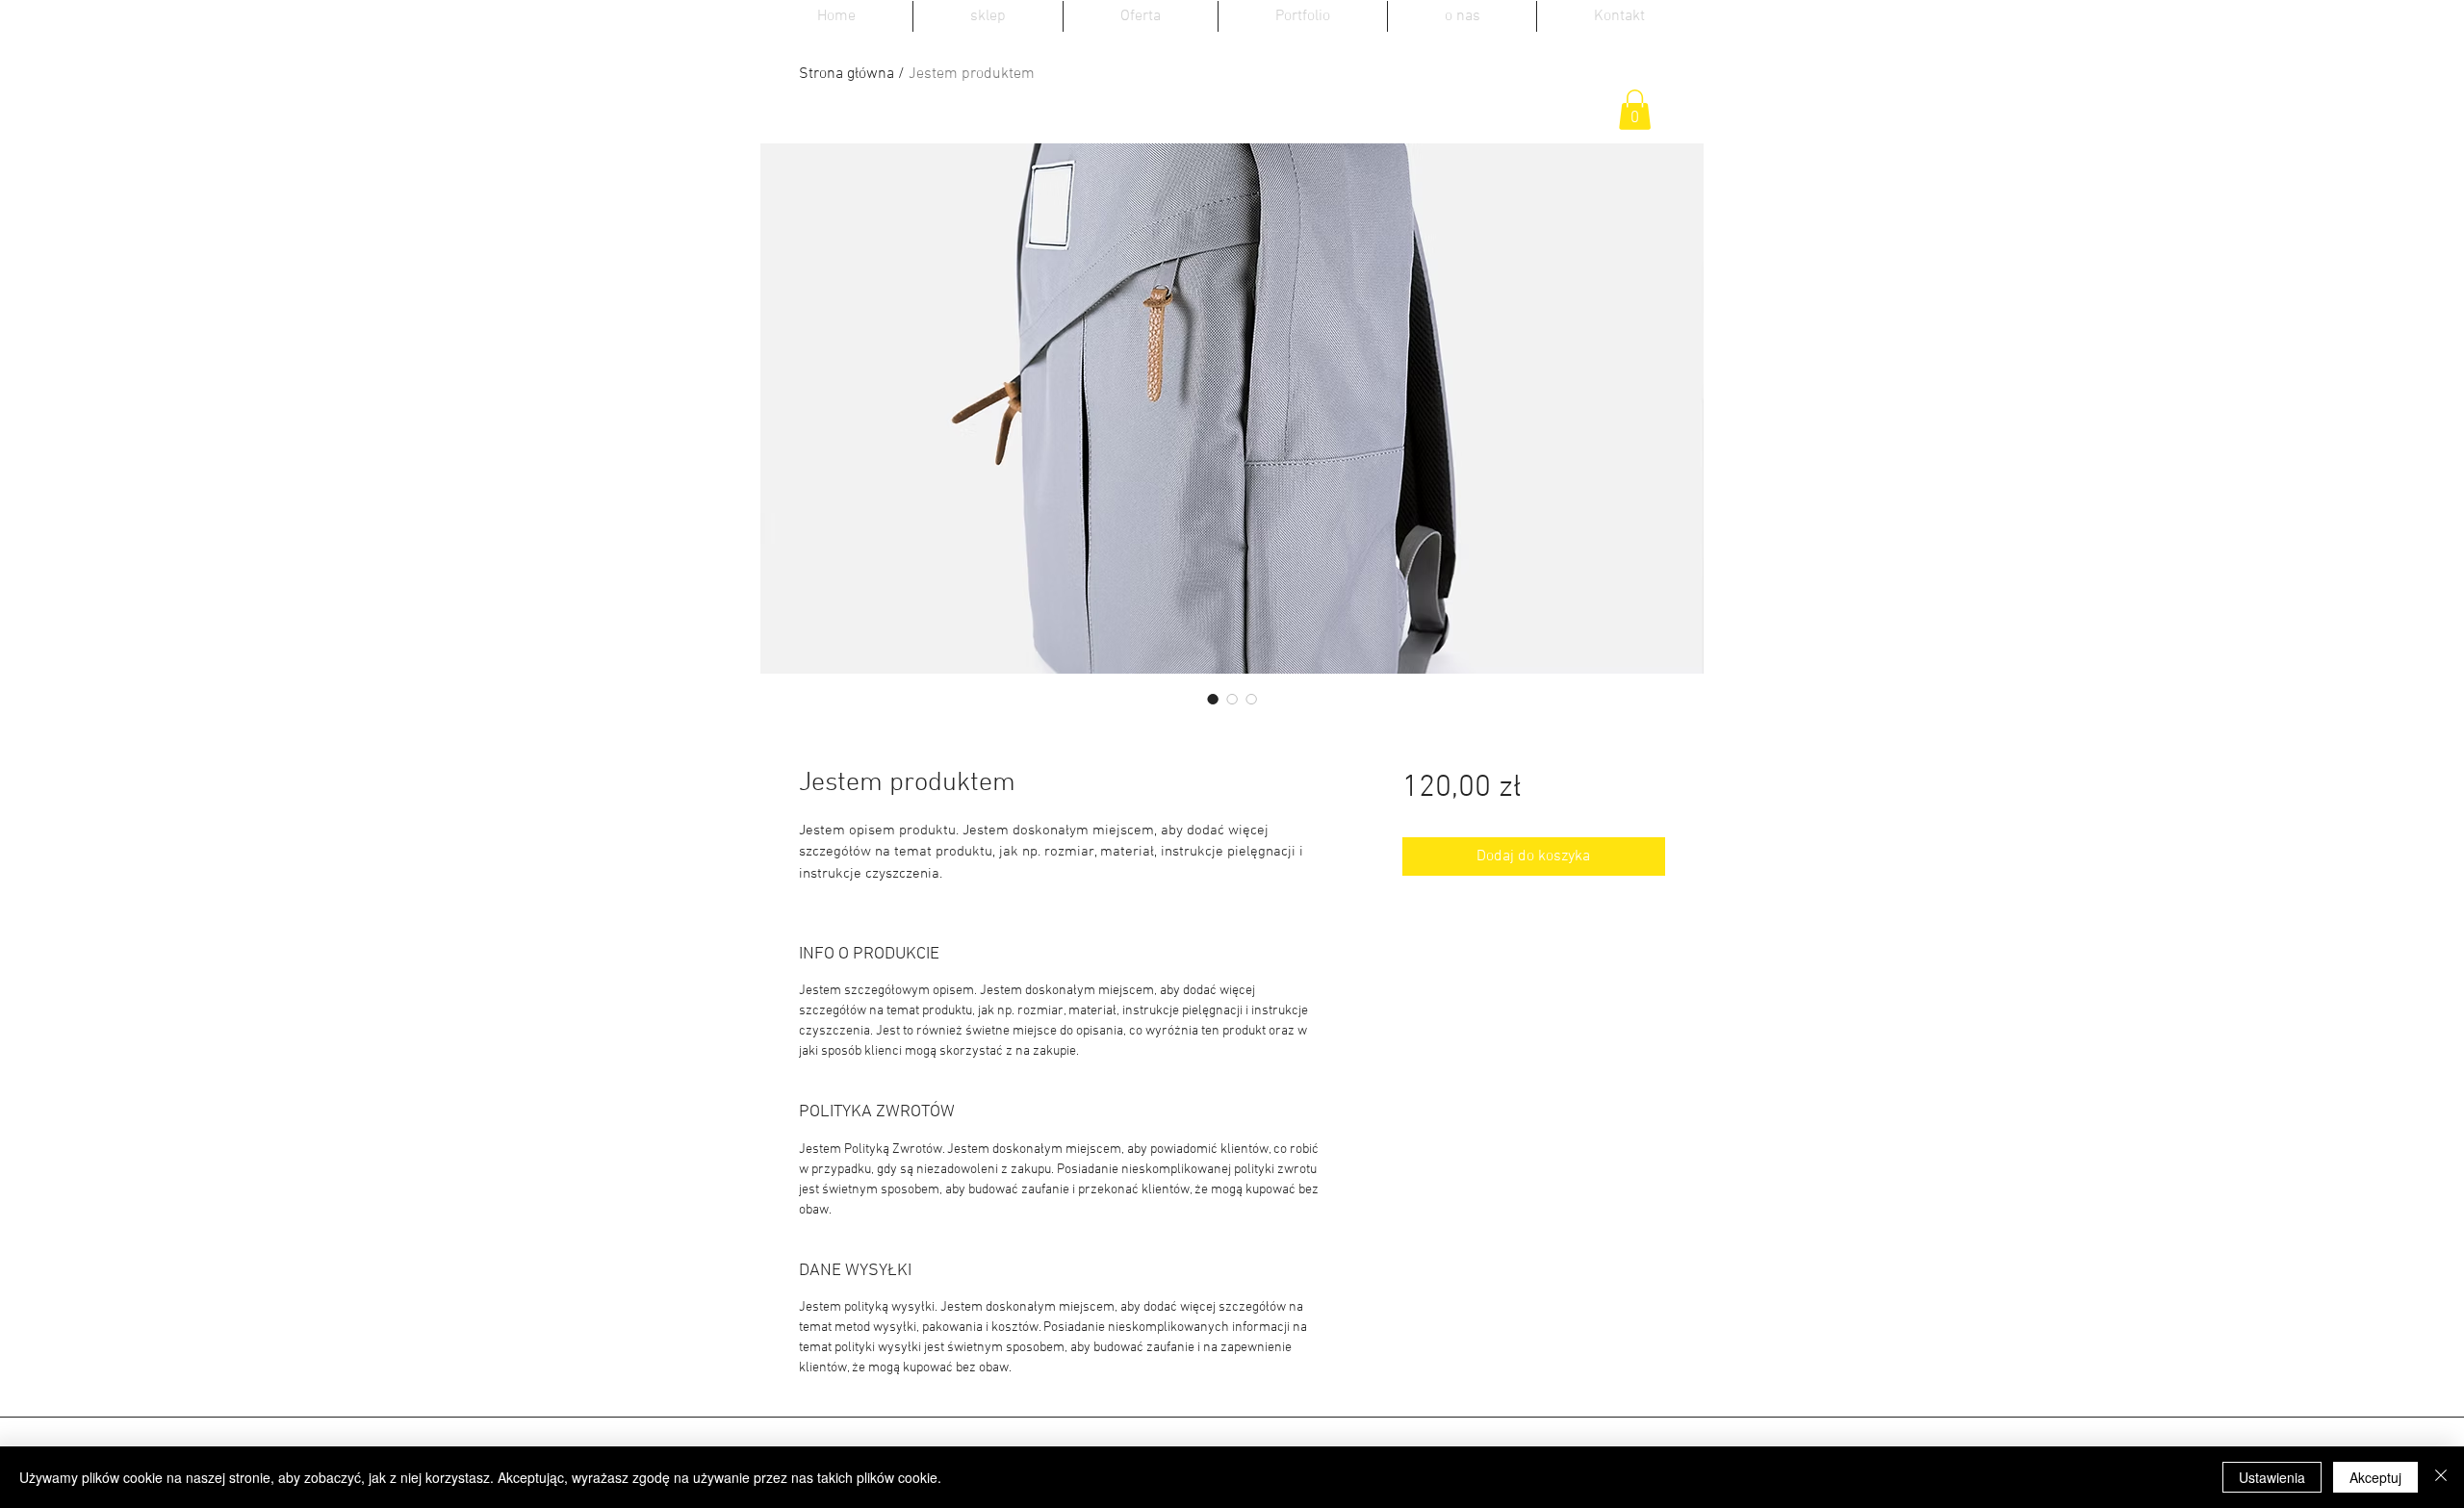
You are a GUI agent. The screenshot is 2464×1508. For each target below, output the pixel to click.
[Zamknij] (2441, 1477)
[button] (1635, 110)
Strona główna (847, 74)
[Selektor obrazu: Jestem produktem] (1213, 699)
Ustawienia (2272, 1477)
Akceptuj (2375, 1477)
